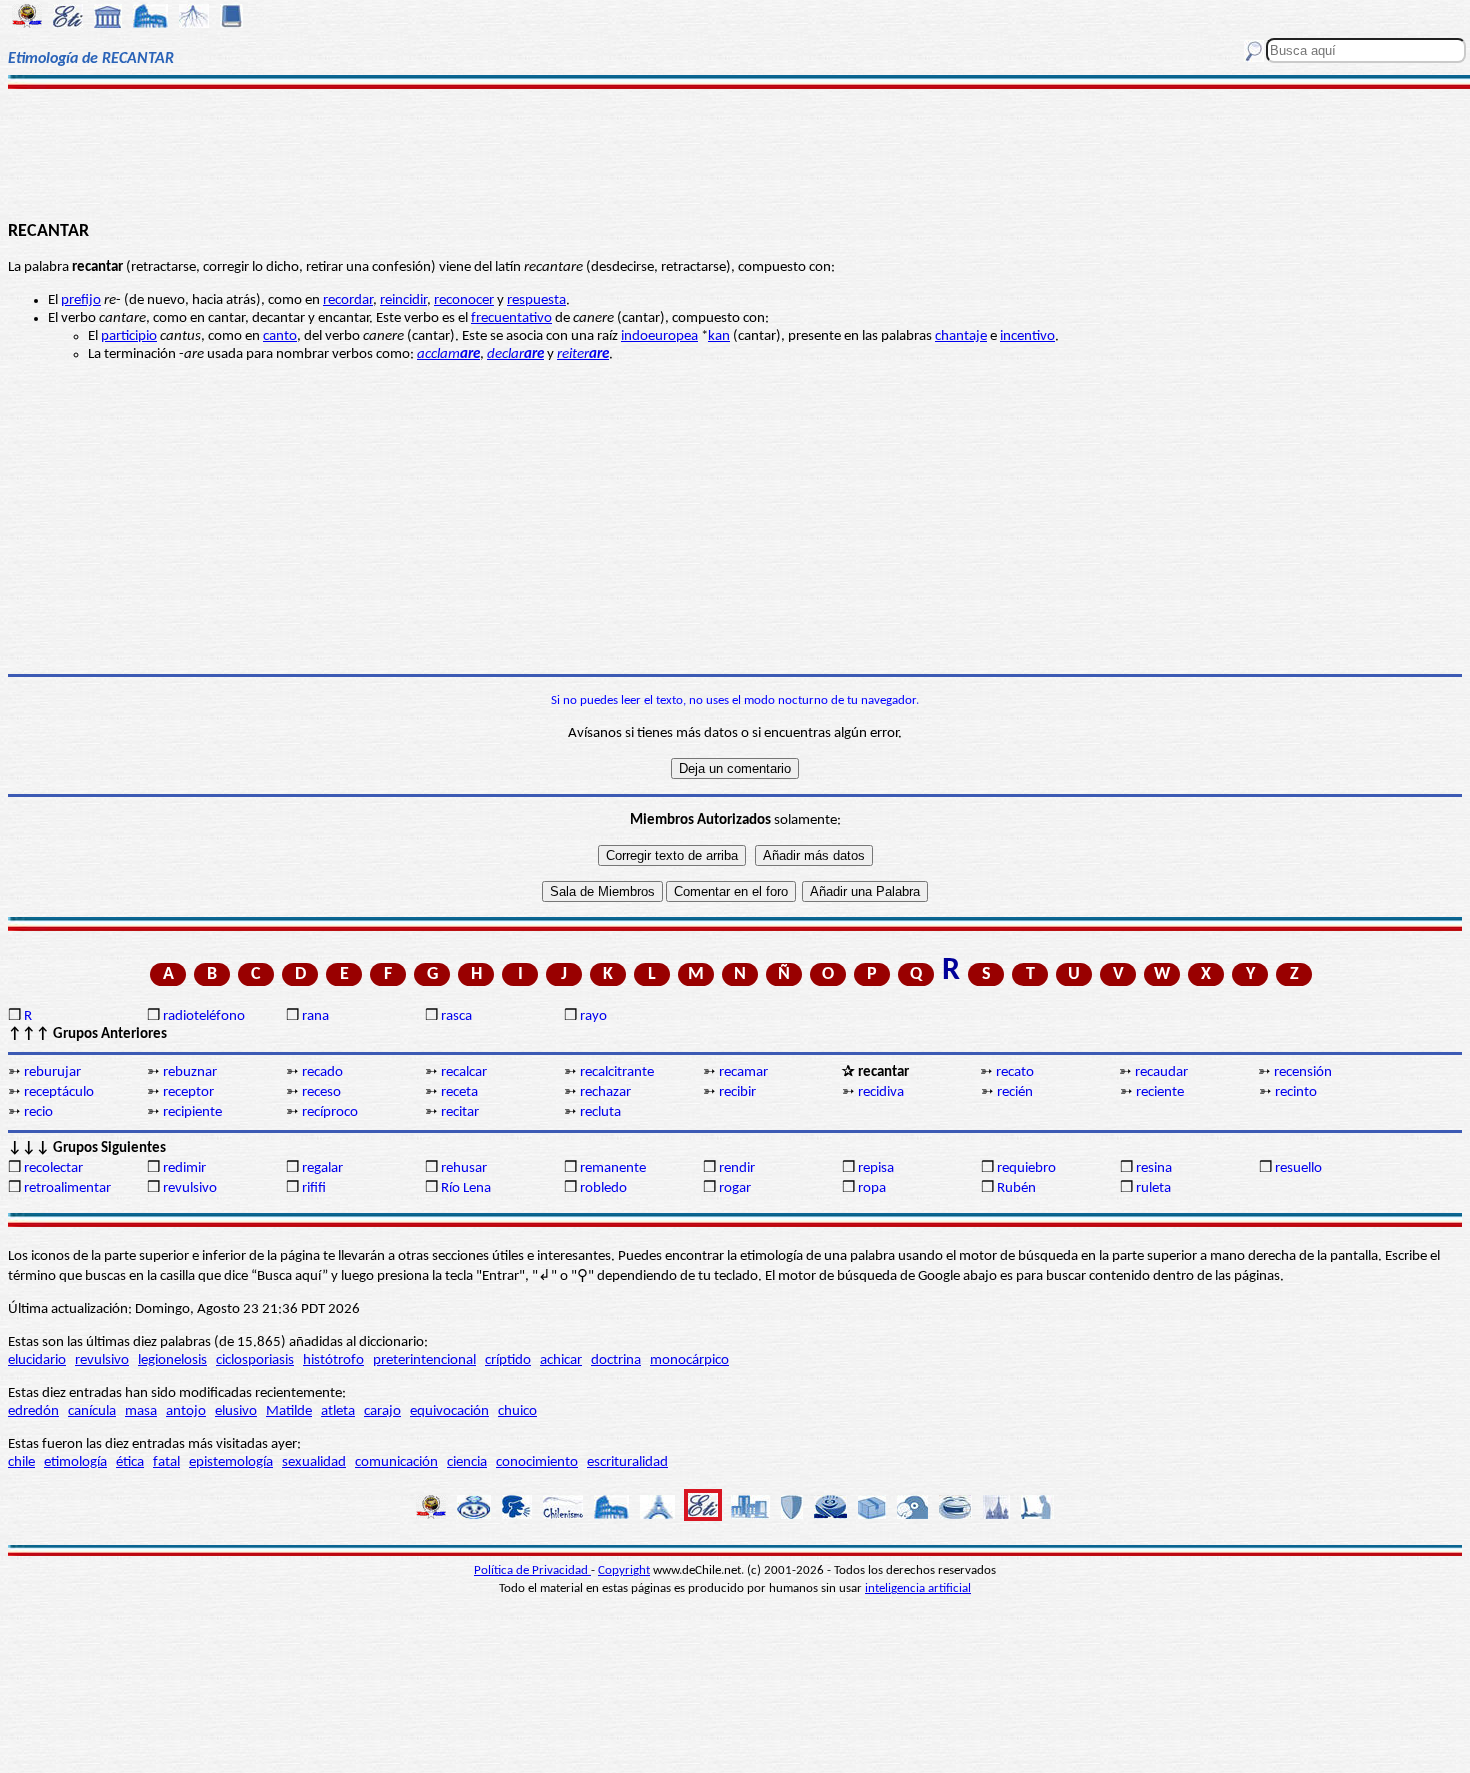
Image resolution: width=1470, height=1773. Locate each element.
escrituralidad (627, 1462)
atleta (338, 1411)
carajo (382, 1411)
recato (1015, 1072)
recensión (1303, 1072)
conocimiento (537, 1462)
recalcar (464, 1072)
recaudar (1161, 1072)
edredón (33, 1411)
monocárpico (689, 1360)
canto (280, 336)
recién (1015, 1092)
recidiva (881, 1092)
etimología (75, 1462)
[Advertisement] (734, 152)
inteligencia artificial (918, 1588)
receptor (188, 1092)
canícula (92, 1411)
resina (1154, 1168)
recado (322, 1072)
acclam (448, 354)
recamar (743, 1072)
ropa (872, 1188)
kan (719, 336)
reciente (1160, 1092)
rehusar (464, 1168)
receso (321, 1092)
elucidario (37, 1360)
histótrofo (333, 1360)
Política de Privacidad (532, 1570)
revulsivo (190, 1188)
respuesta (536, 300)
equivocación (449, 1411)
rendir (737, 1168)
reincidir (403, 300)
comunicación (396, 1462)
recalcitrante (617, 1072)
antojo (186, 1411)
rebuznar (190, 1072)
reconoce (461, 300)
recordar (348, 300)
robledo (603, 1188)
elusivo (236, 1411)
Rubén (1016, 1188)
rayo (593, 1016)
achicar (561, 1360)
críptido (508, 1360)
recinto (1296, 1092)
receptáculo (59, 1092)
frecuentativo (511, 318)
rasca (456, 1016)
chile (21, 1462)
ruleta (1153, 1188)
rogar (735, 1188)
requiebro (1026, 1168)
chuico (517, 1411)
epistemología (231, 1462)
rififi (314, 1188)
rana (315, 1016)
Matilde (289, 1411)
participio (129, 336)
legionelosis (172, 1360)
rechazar (605, 1092)
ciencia (467, 1462)
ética (130, 1462)
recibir (737, 1092)
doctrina (616, 1360)
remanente (613, 1168)
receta (459, 1092)
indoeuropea (659, 336)
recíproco (330, 1112)
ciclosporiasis (255, 1360)
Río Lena (466, 1188)
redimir (184, 1168)
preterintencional (424, 1360)
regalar (322, 1168)
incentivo (1027, 336)
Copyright (624, 1570)
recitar (460, 1112)
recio (38, 1112)
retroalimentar (67, 1188)
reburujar (52, 1072)
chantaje (961, 336)
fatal (166, 1462)
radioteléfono (204, 1016)
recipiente (192, 1112)
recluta (600, 1112)
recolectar (53, 1168)
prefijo (81, 300)
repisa (876, 1168)
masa (141, 1411)
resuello (1298, 1168)
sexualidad (314, 1462)
